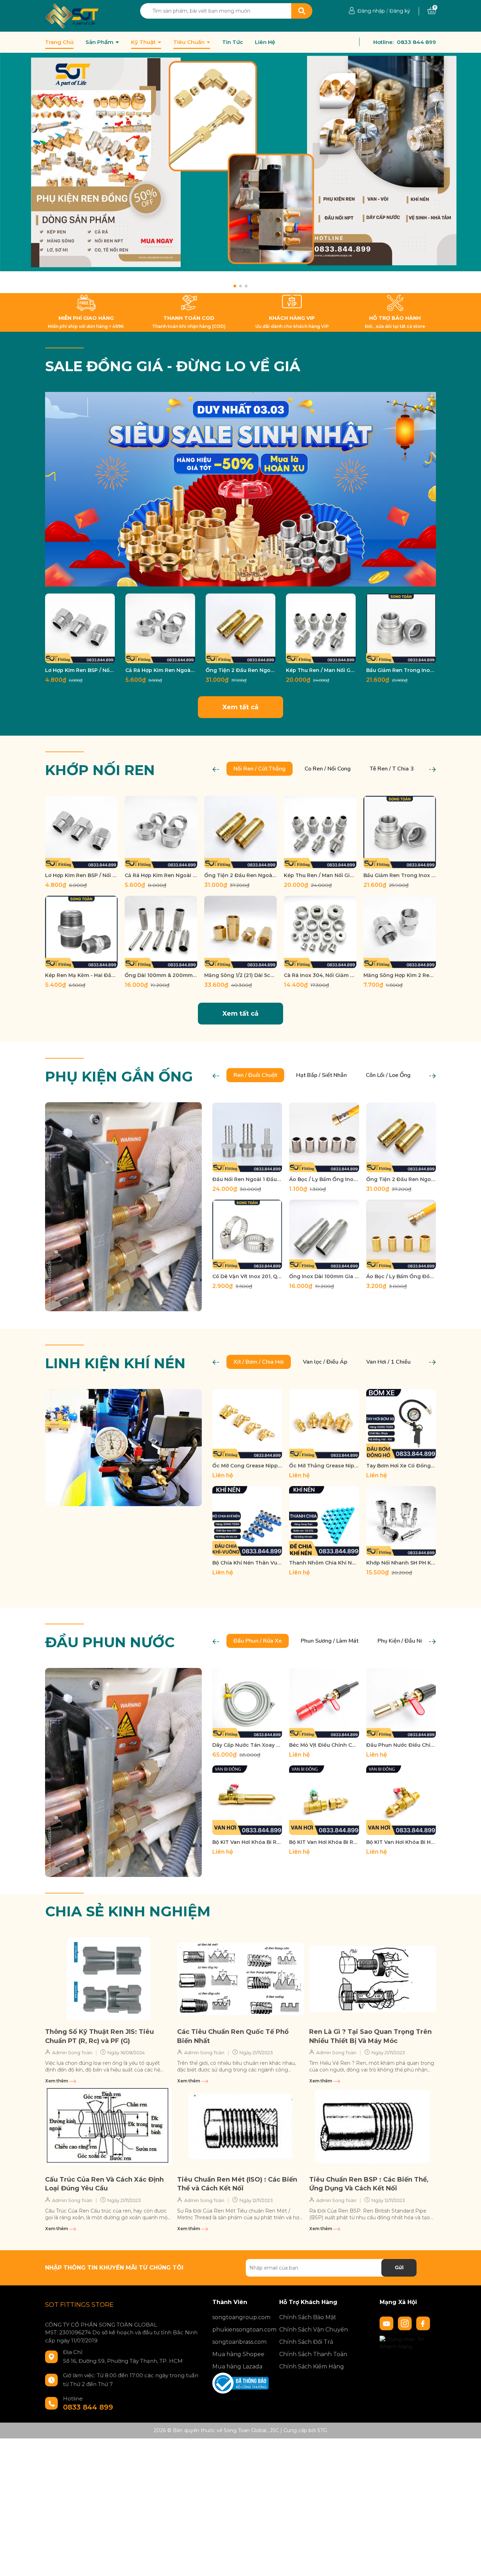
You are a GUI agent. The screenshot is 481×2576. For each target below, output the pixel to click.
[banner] (241, 489)
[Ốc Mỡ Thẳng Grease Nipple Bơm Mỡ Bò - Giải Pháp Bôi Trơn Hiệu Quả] (324, 1424)
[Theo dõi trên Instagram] (406, 2323)
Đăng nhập (371, 11)
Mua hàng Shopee (238, 2354)
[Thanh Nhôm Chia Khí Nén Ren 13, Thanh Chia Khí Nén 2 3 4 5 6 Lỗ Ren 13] (324, 1521)
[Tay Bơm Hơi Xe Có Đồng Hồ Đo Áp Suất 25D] (401, 1424)
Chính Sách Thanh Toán (313, 2354)
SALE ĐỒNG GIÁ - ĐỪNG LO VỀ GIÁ (173, 366)
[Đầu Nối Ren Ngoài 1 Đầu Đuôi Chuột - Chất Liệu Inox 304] (247, 1137)
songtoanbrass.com (239, 2342)
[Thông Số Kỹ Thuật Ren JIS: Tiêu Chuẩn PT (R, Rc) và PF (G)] (108, 1979)
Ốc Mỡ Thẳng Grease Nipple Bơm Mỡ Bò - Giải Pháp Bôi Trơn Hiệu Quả (324, 1466)
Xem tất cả (241, 707)
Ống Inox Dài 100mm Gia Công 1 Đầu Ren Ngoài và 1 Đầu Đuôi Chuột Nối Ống (324, 1276)
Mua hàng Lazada (237, 2366)
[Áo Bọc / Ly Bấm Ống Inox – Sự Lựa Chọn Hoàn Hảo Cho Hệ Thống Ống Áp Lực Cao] (324, 1137)
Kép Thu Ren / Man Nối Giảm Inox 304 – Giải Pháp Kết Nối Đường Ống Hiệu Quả (321, 670)
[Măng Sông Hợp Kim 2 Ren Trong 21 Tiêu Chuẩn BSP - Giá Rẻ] (400, 932)
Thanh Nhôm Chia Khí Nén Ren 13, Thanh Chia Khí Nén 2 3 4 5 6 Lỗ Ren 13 (324, 1563)
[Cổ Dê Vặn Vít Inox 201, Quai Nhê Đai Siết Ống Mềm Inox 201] (247, 1235)
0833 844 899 (416, 42)
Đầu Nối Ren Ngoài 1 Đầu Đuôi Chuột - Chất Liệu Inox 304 (247, 1179)
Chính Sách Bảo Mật (308, 2317)
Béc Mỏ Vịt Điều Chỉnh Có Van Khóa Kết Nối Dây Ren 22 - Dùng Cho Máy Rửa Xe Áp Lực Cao (324, 1745)
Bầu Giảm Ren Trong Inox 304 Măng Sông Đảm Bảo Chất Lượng (401, 670)
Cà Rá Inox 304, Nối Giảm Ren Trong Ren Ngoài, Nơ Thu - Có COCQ (320, 975)
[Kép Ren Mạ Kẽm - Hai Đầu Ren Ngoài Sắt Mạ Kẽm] (81, 932)
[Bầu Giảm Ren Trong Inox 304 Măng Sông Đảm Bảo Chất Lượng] (401, 628)
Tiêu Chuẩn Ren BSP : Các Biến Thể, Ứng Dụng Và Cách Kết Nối (369, 2184)
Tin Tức (233, 42)
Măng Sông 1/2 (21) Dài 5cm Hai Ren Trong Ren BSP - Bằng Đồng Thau (241, 975)
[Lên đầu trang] (469, 2564)
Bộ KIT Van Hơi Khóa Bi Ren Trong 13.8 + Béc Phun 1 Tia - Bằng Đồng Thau (247, 1842)
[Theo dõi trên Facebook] (423, 2323)
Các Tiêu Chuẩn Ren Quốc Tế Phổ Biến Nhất (233, 2036)
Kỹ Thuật (144, 42)
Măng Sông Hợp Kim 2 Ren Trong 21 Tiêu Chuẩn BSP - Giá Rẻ (400, 975)
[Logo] (72, 15)
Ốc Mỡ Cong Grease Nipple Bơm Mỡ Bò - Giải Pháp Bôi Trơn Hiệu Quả (247, 1466)
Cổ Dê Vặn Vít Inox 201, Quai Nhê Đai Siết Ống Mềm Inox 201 (247, 1276)
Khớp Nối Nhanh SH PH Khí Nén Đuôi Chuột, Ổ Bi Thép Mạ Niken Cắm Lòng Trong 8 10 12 (401, 1563)
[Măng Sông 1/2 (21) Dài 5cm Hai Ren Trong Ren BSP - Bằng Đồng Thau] (241, 932)
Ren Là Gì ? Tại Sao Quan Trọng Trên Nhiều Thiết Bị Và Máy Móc (370, 2036)
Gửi (399, 2267)
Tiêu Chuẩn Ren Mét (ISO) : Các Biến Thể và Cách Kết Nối (237, 2184)
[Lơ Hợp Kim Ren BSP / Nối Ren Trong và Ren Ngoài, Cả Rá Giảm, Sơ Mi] (80, 628)
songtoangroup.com (241, 2317)
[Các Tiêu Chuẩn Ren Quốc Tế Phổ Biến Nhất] (241, 1979)
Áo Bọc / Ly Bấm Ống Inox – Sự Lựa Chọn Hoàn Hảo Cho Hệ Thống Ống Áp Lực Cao (324, 1179)
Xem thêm (57, 2081)
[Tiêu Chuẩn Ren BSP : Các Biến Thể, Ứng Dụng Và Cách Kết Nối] (373, 2127)
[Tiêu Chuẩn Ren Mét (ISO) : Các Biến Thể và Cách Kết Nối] (241, 2127)
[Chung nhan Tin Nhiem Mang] (408, 2342)
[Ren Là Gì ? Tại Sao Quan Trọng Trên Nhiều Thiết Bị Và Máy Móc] (373, 1979)
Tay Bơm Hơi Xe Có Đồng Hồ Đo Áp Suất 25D (401, 1466)
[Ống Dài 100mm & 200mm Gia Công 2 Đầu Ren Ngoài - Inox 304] (161, 932)
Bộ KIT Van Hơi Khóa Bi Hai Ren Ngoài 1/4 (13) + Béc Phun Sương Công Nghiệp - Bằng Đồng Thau (401, 1842)
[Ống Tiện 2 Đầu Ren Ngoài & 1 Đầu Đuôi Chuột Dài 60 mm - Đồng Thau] (241, 628)
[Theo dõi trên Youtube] (387, 2323)
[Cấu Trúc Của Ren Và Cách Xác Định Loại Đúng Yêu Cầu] (108, 2127)
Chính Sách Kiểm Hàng (312, 2366)
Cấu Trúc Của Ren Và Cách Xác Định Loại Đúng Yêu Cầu (104, 2184)
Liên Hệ (265, 42)
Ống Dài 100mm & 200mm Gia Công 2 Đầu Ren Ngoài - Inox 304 (161, 975)
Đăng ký (400, 11)
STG (322, 2430)
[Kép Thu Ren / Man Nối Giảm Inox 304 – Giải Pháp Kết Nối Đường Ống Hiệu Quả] (321, 628)
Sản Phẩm (100, 42)
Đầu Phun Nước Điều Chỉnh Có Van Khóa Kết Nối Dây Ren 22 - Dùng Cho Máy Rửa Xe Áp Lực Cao (401, 1745)
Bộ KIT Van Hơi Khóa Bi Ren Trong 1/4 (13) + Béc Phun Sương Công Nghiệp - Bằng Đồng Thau (324, 1842)
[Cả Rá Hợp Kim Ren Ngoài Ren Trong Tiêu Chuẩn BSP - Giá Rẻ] (160, 628)
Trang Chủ (59, 42)
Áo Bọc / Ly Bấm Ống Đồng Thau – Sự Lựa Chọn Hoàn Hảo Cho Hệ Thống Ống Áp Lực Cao (401, 1276)
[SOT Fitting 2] (241, 173)
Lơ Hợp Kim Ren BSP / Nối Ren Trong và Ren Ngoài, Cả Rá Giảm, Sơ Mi (80, 670)
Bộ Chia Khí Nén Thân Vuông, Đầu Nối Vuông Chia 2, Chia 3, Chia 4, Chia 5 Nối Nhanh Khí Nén (247, 1563)
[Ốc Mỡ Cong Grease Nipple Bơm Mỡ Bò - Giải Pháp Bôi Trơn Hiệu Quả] (247, 1424)
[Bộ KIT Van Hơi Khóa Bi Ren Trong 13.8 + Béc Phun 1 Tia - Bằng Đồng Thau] (247, 1800)
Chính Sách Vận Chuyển (314, 2330)
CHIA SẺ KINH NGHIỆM (128, 1911)
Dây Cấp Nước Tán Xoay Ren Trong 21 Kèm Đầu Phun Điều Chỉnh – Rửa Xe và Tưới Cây (247, 1745)
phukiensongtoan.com (241, 2330)
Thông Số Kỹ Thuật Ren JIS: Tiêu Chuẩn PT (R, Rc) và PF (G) (99, 2036)
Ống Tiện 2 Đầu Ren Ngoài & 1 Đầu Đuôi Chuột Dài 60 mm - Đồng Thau (241, 670)
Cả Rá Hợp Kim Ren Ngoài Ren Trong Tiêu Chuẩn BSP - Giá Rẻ (160, 670)
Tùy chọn (80, 657)
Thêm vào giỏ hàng (245, 962)
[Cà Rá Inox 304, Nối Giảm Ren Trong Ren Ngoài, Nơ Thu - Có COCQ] (320, 932)
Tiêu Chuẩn (190, 42)
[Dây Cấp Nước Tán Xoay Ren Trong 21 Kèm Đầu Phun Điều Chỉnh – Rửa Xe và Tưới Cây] (247, 1703)
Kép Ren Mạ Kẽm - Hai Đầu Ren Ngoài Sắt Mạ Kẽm (81, 975)
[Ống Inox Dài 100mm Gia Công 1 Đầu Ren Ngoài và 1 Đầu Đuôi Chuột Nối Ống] (324, 1235)
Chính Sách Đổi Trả (306, 2342)
